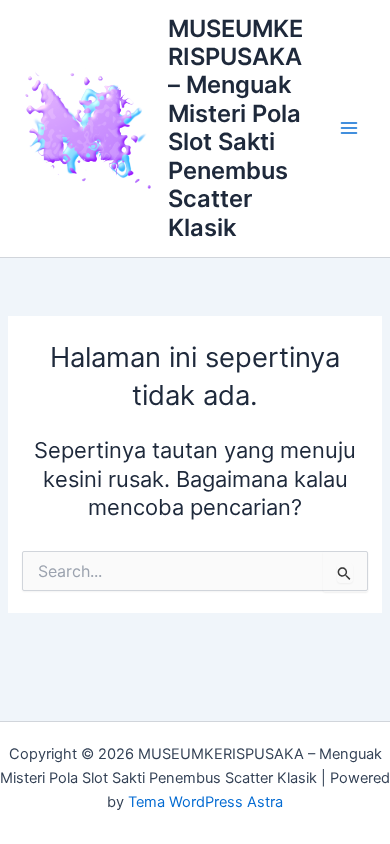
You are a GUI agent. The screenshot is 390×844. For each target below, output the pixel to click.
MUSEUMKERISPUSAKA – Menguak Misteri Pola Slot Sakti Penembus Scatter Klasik (235, 128)
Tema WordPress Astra (205, 802)
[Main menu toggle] (349, 128)
